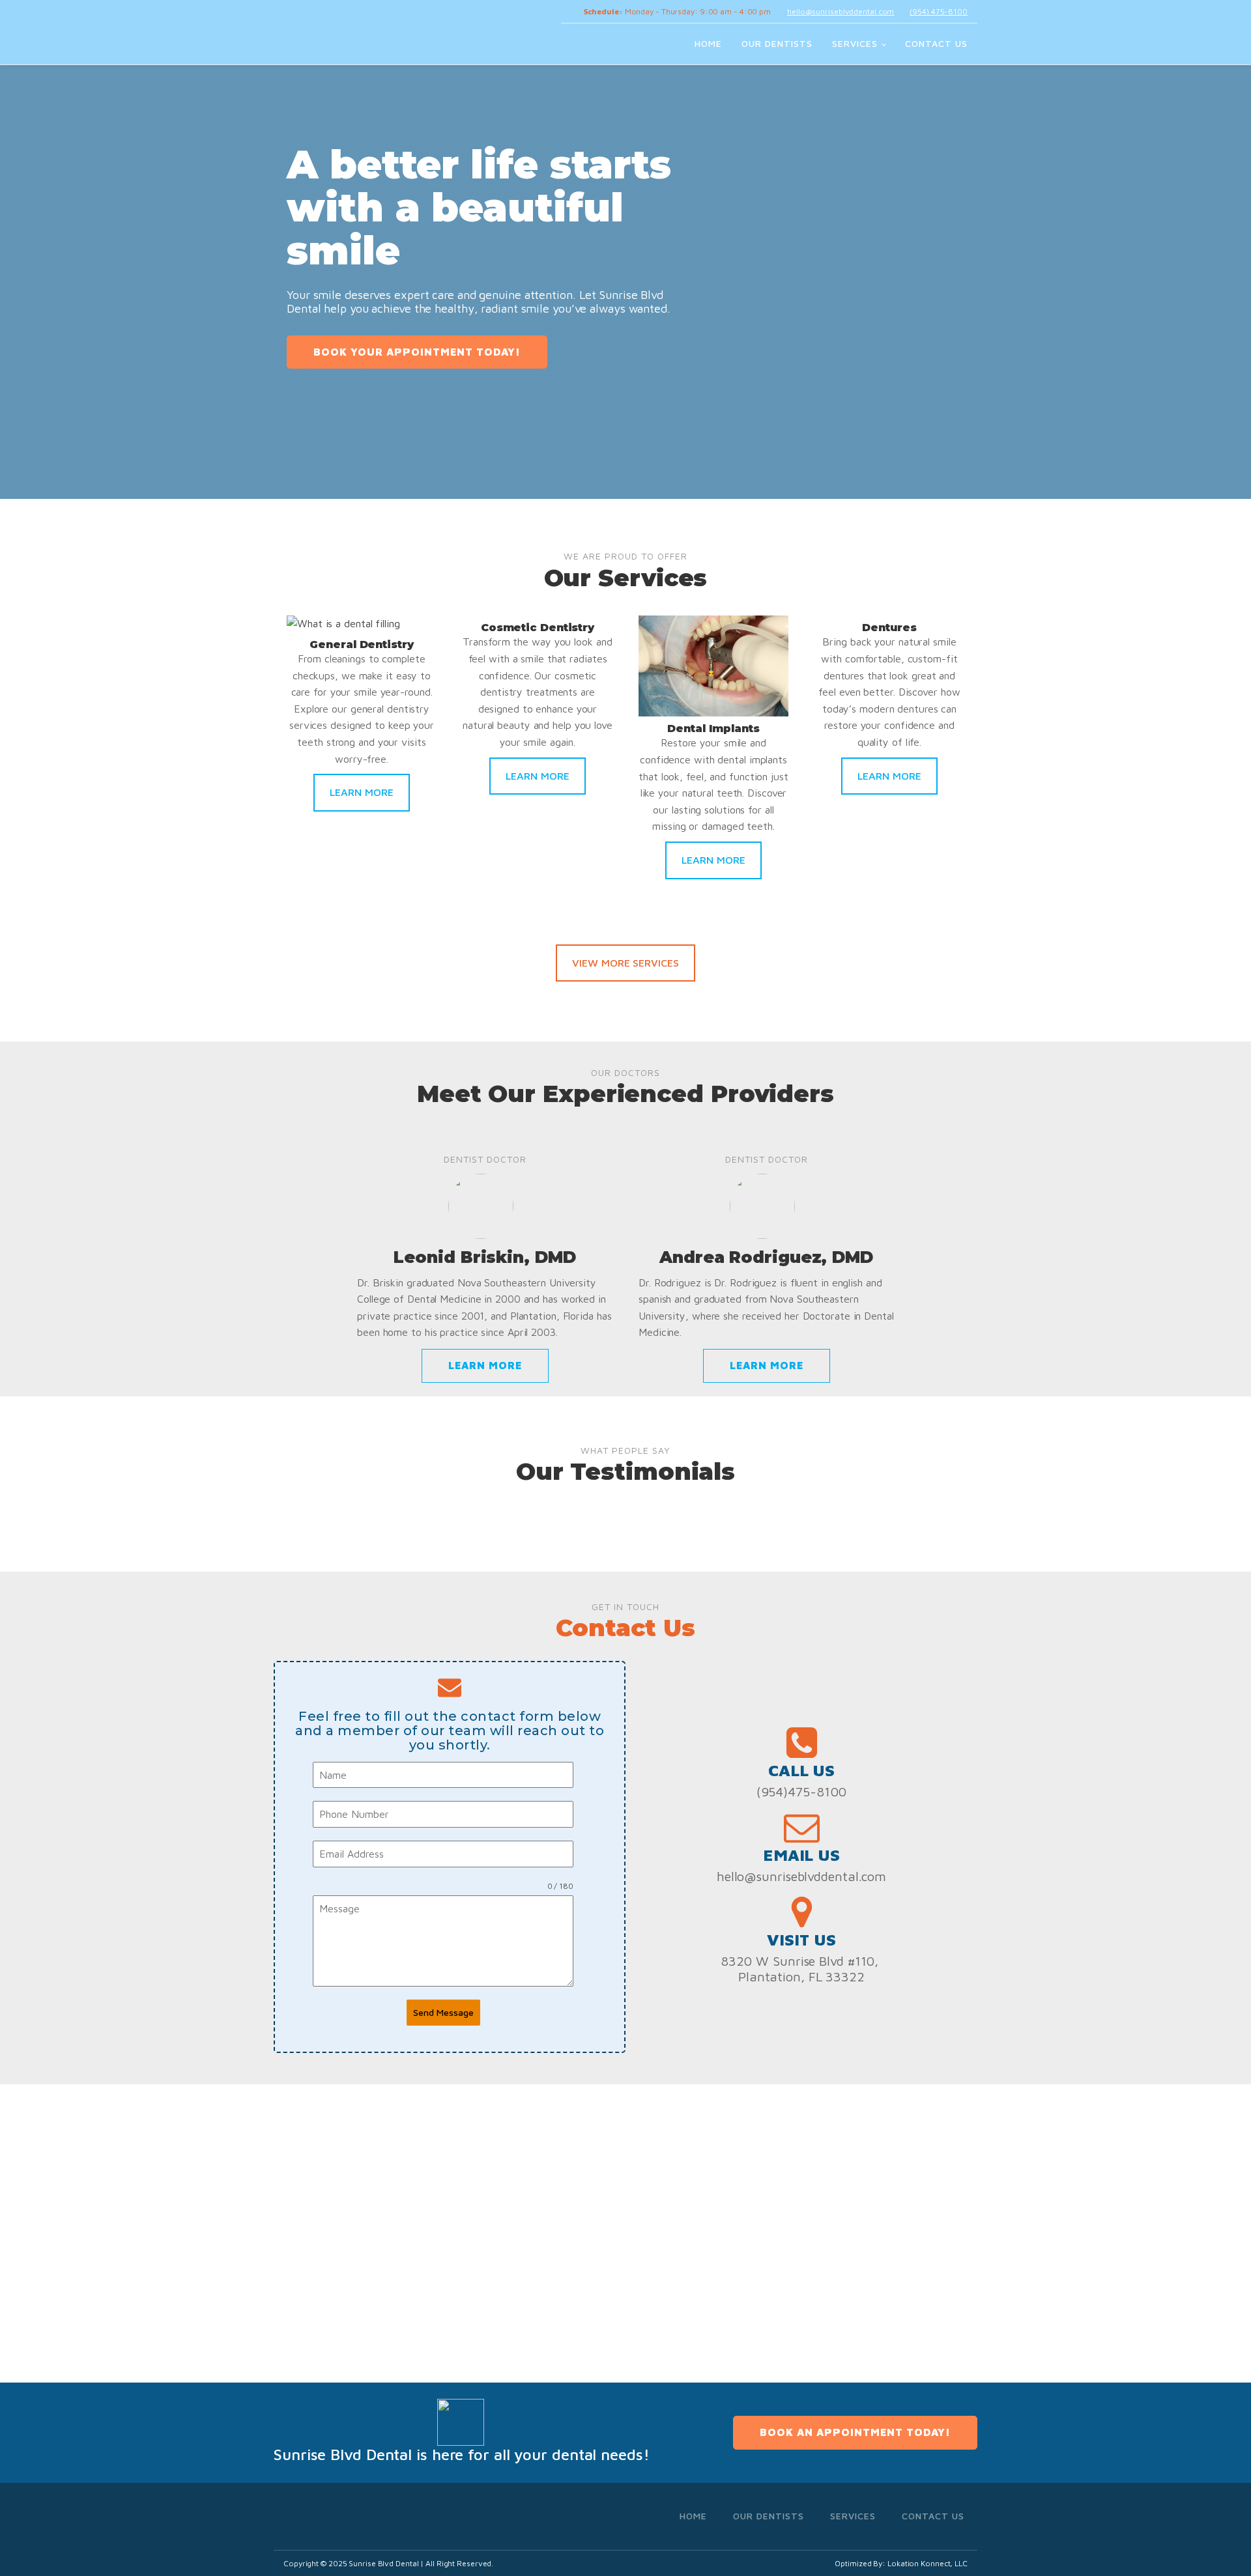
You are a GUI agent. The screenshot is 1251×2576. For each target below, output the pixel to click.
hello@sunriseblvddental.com (841, 11)
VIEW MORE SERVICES (625, 963)
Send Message (443, 2012)
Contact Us (936, 43)
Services (855, 43)
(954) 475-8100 (939, 11)
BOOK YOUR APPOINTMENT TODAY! (417, 352)
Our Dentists (777, 43)
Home (708, 43)
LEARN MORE (361, 792)
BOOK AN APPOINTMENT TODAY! (855, 2432)
